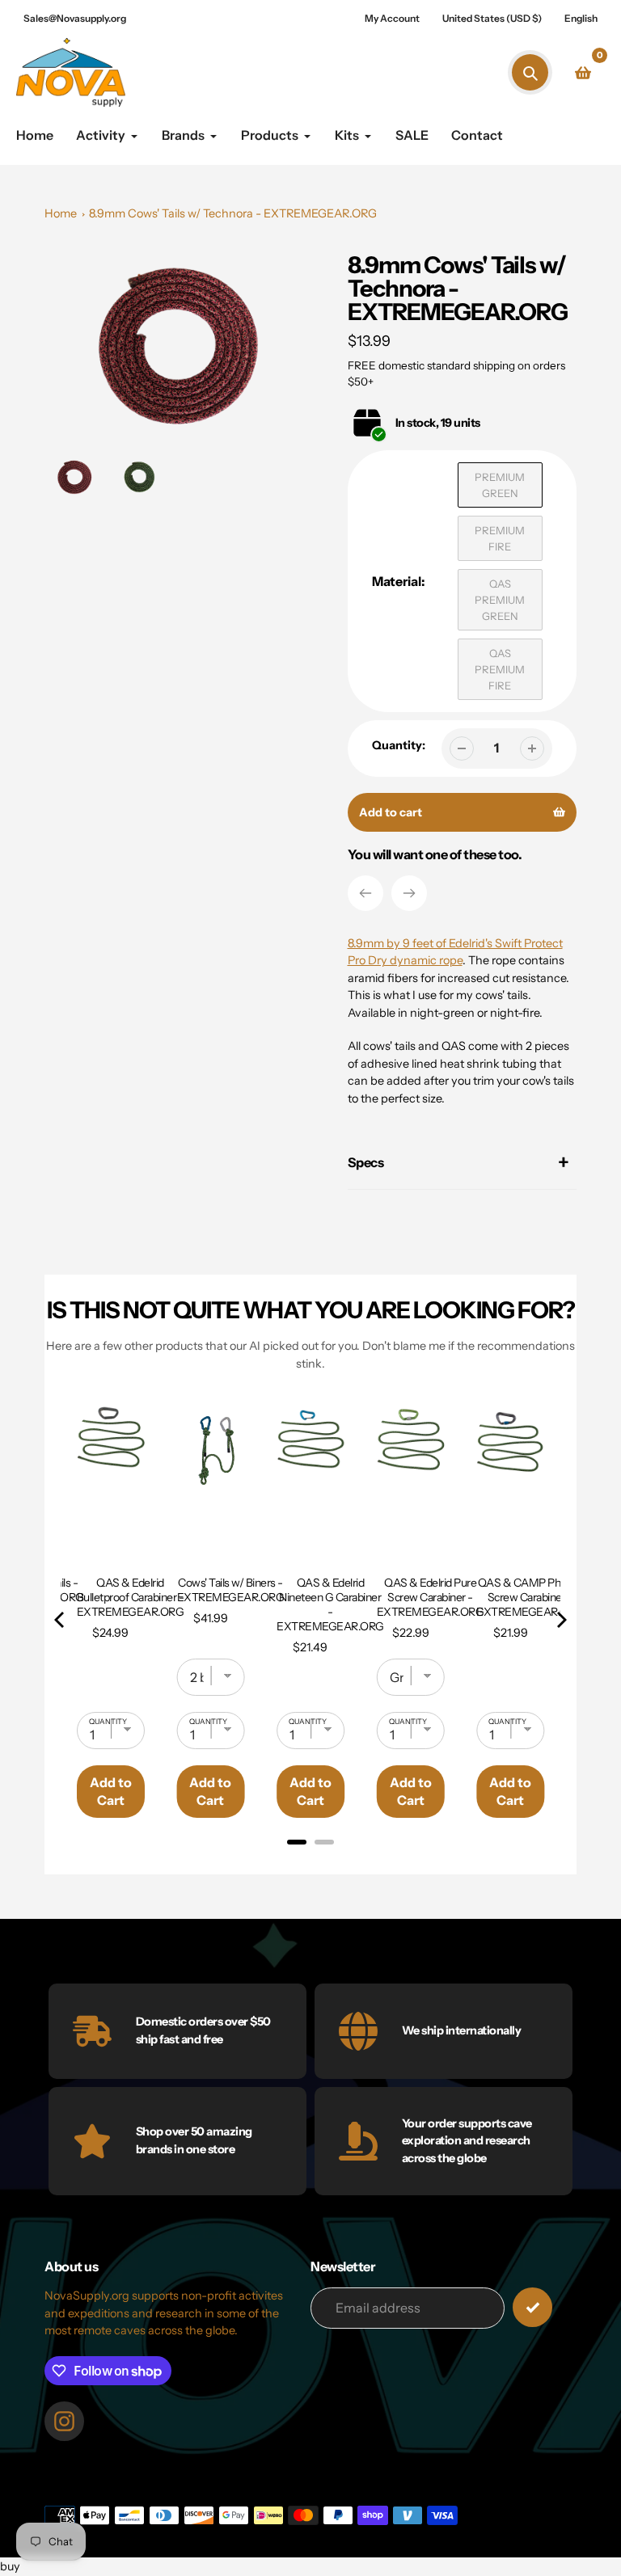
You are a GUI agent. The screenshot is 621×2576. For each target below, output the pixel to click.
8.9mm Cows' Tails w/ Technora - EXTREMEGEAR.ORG (233, 213)
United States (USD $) (492, 18)
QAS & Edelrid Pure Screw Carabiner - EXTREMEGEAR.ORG (431, 1597)
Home (61, 213)
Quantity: (399, 745)
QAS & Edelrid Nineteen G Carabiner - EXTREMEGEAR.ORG (330, 1604)
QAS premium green (500, 600)
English (581, 18)
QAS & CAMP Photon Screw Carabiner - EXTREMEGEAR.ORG (530, 1597)
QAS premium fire (500, 669)
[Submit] (532, 2307)
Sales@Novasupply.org (75, 18)
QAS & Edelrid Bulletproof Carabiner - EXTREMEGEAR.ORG (131, 1597)
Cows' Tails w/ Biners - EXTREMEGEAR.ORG (231, 1590)
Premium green (500, 485)
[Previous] (365, 893)
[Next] (409, 893)
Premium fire (500, 538)
